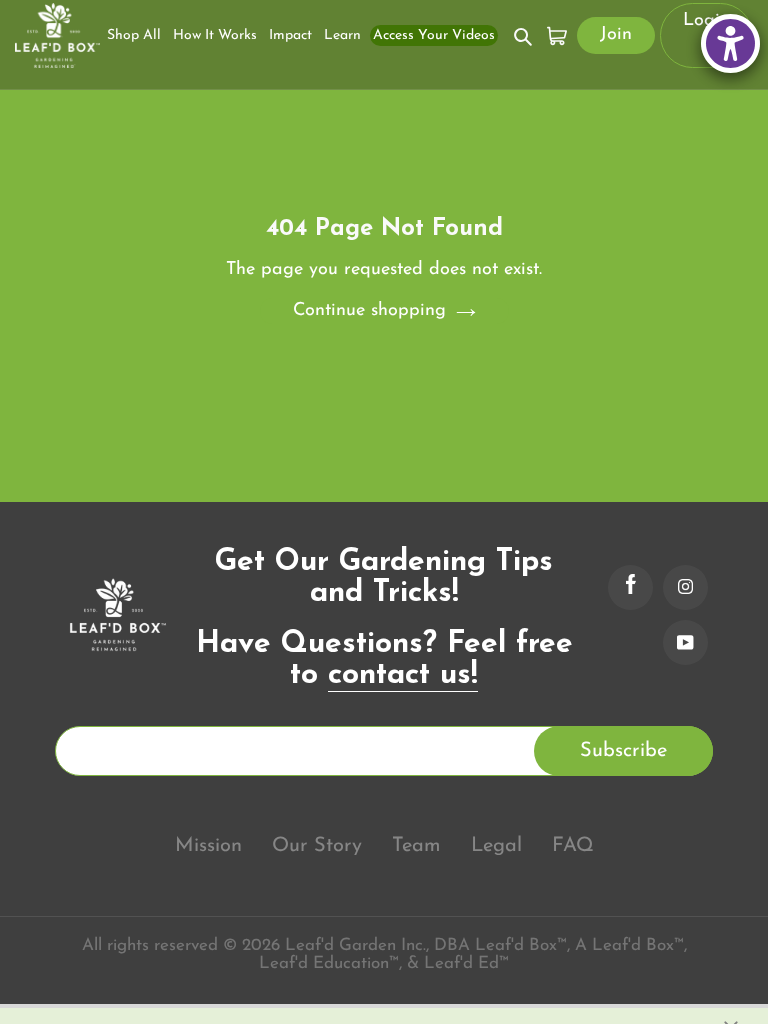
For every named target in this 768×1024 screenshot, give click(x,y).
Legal (496, 846)
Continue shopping (369, 311)
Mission (208, 846)
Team (416, 846)
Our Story (317, 846)
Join (616, 35)
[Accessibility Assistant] (730, 43)
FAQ (573, 846)
